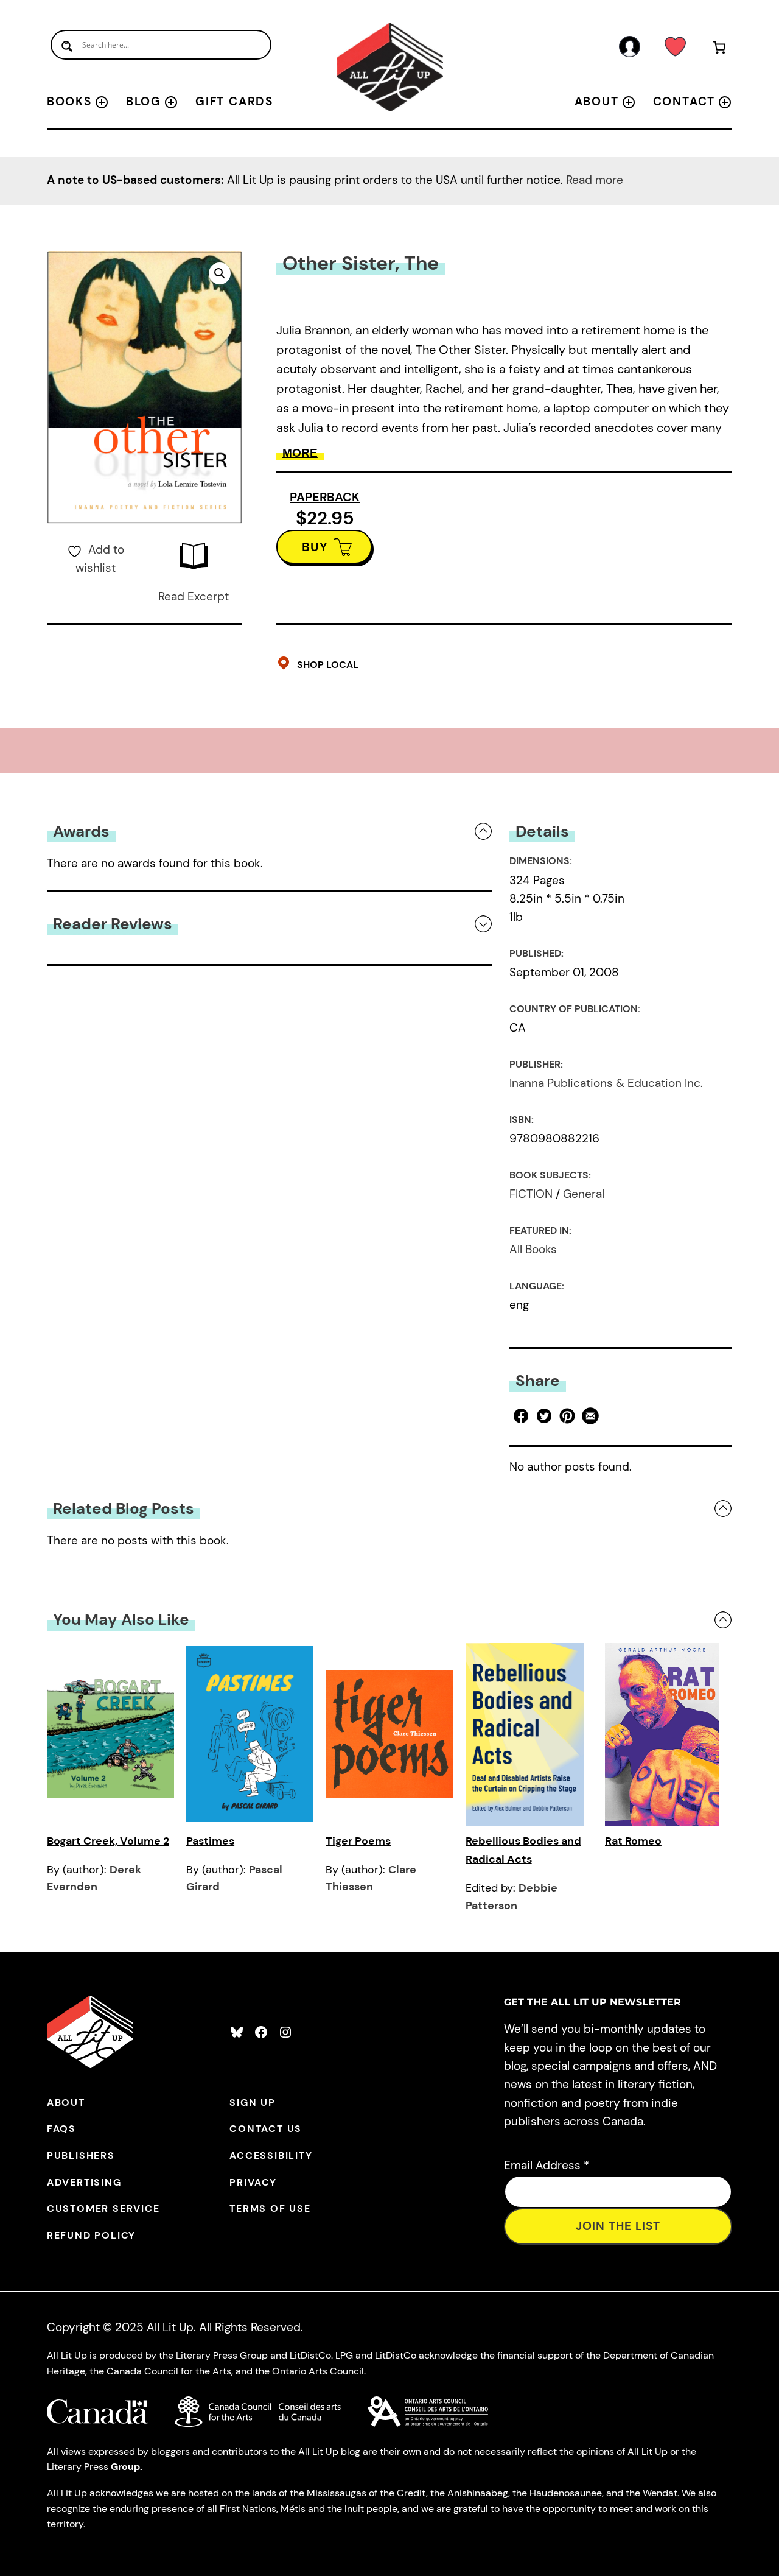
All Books (533, 1249)
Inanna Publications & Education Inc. (606, 1083)
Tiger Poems (358, 1841)
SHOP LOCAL (328, 665)
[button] (220, 273)
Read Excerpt (194, 596)
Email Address (547, 2165)
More (300, 453)
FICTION (531, 1194)
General (584, 1194)
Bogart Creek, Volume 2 (108, 1841)
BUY (315, 547)
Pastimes (210, 1841)
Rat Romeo (633, 1841)
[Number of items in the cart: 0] (719, 50)
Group (125, 2467)
